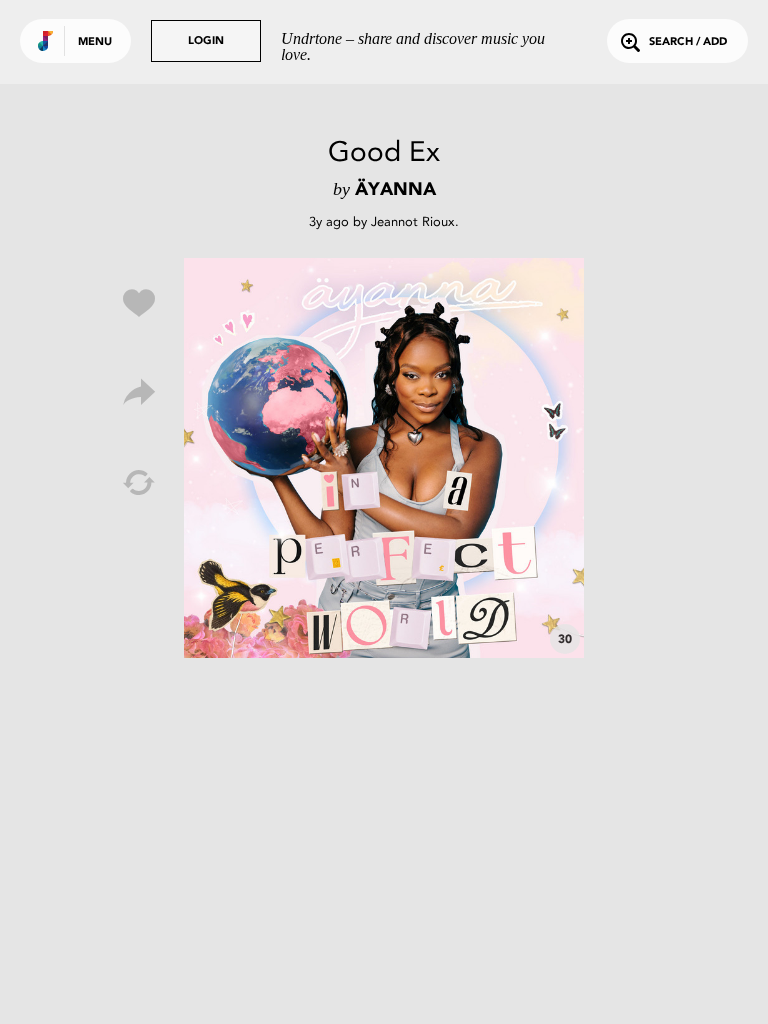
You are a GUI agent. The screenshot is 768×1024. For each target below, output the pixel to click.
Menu (95, 42)
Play (384, 458)
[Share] (139, 393)
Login (206, 41)
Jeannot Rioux (413, 221)
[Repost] (139, 483)
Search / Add (688, 42)
